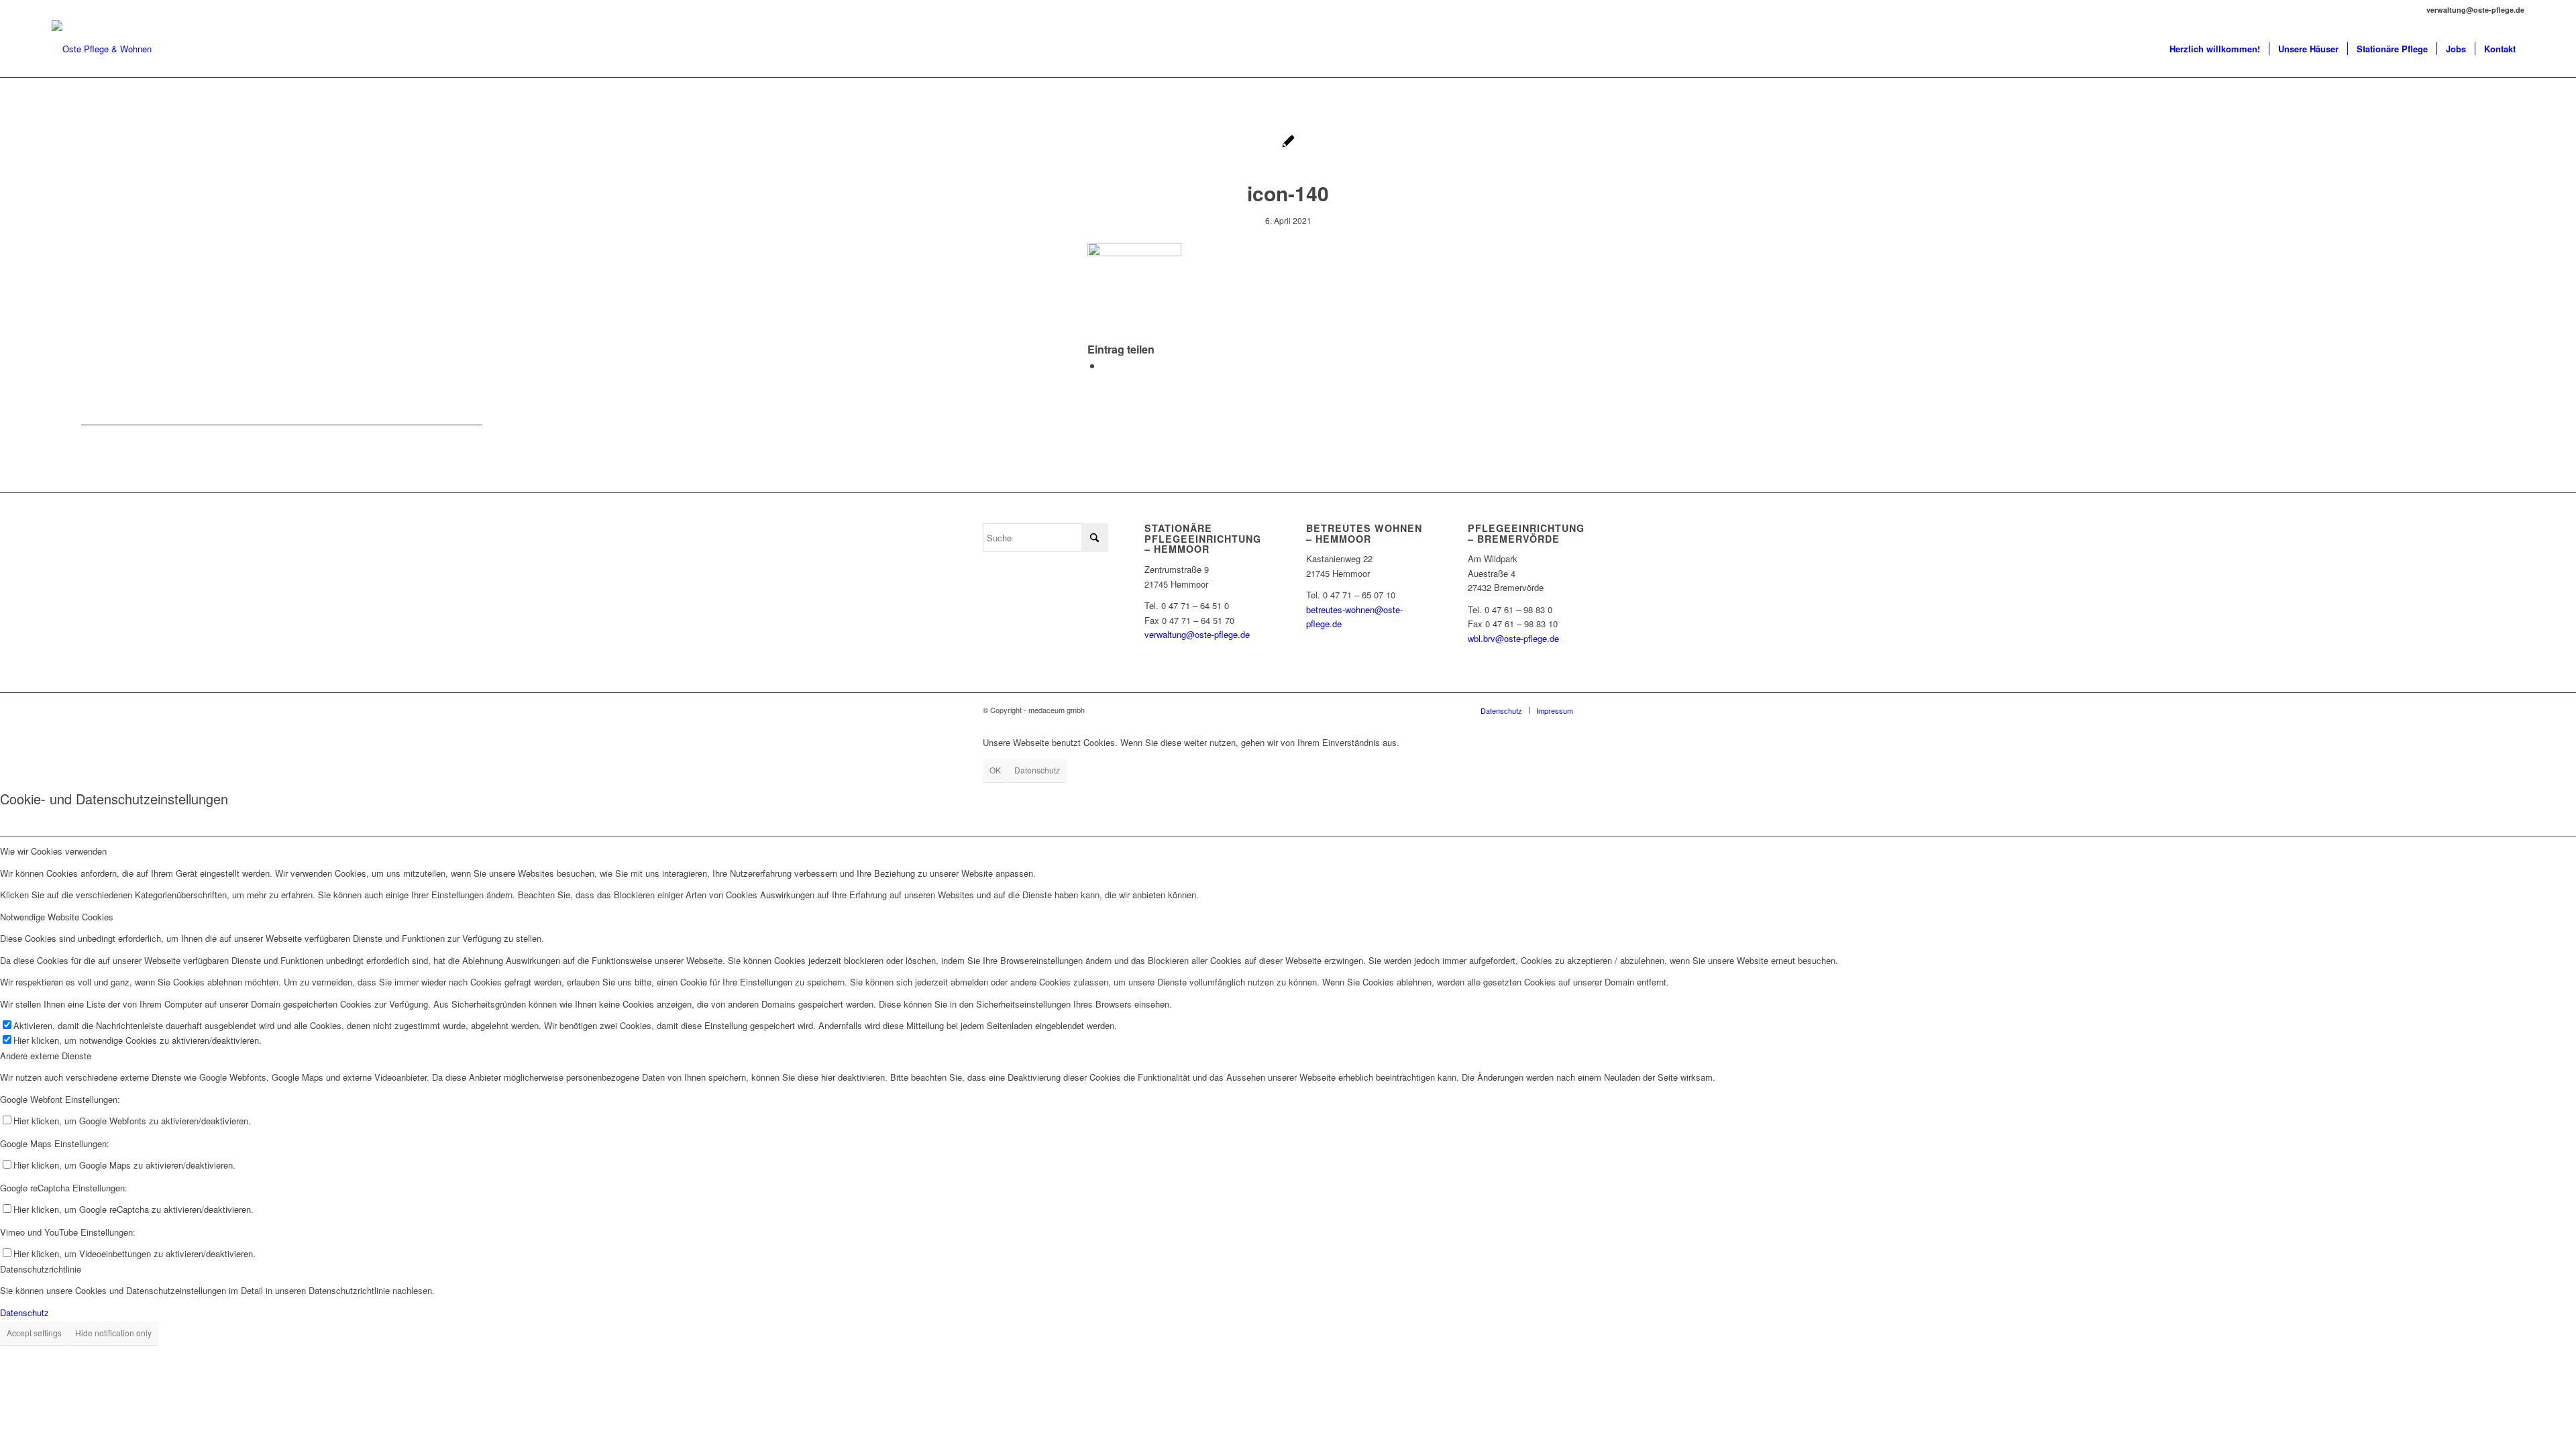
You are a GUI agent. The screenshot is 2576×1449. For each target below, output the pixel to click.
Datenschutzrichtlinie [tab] (41, 1269)
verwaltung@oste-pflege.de (1197, 634)
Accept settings (34, 1333)
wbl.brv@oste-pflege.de (1513, 638)
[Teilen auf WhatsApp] (1106, 365)
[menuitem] (2215, 49)
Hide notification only (113, 1333)
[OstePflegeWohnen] (102, 49)
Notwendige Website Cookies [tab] (57, 917)
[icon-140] (1288, 143)
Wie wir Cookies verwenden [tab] (53, 851)
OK (995, 770)
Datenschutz (1037, 770)
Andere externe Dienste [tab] (46, 1056)
